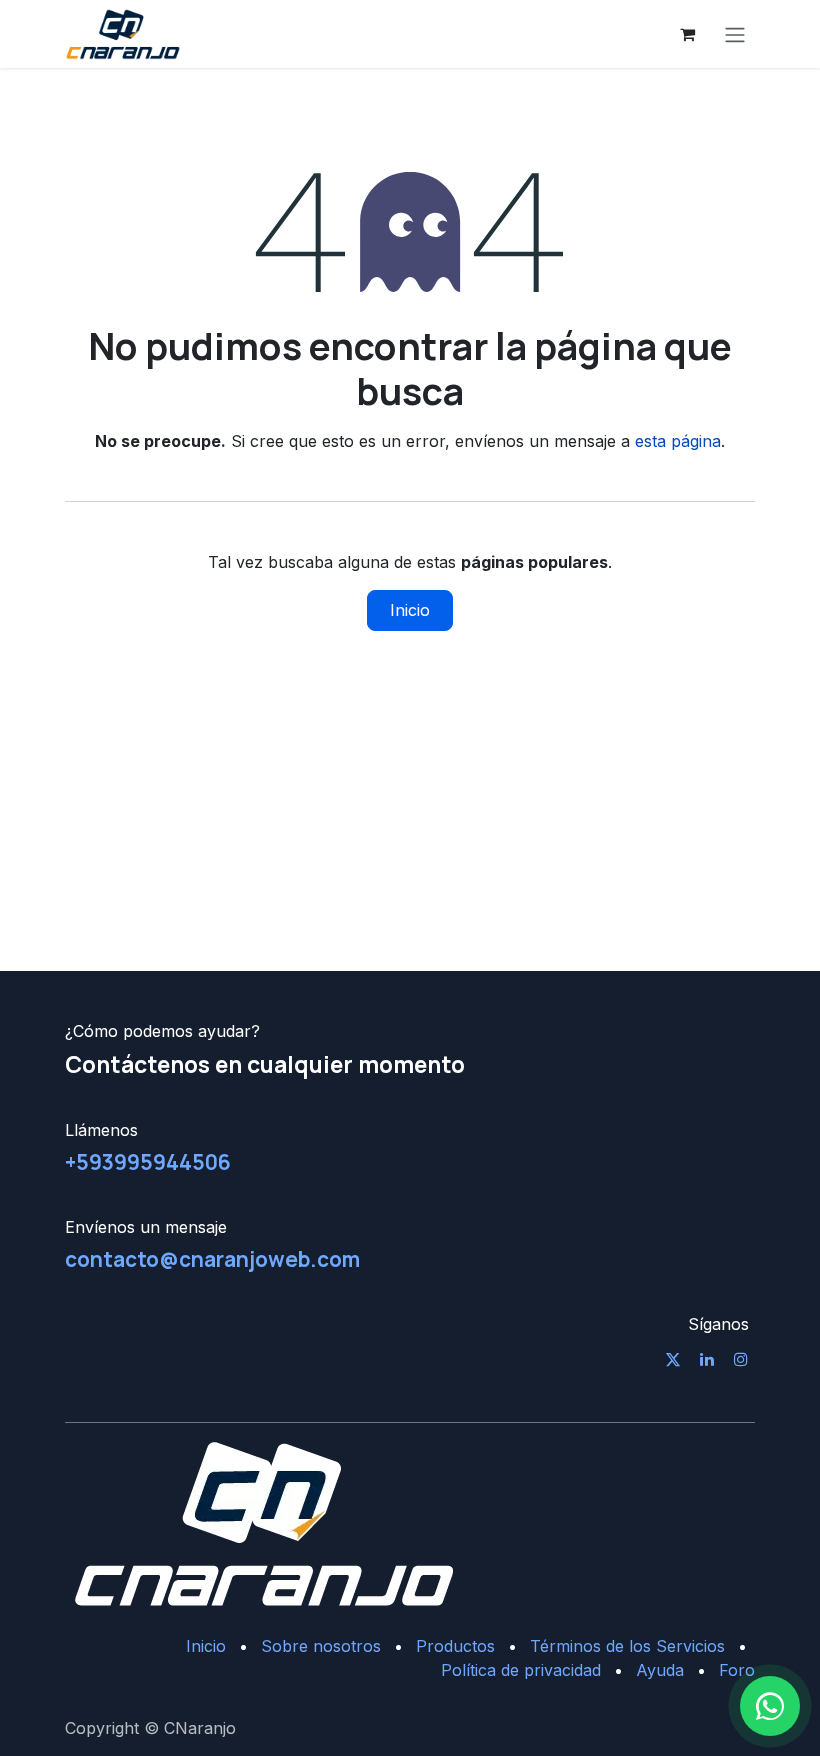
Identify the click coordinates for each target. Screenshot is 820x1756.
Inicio (410, 610)
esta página (678, 441)
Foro (737, 1670)
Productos (455, 1646)
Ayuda (660, 1670)
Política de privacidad (521, 1670)
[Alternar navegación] (735, 34)
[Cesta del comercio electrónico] (687, 34)
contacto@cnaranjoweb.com (212, 1259)
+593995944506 (148, 1162)
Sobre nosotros (321, 1646)
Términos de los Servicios (627, 1646)
